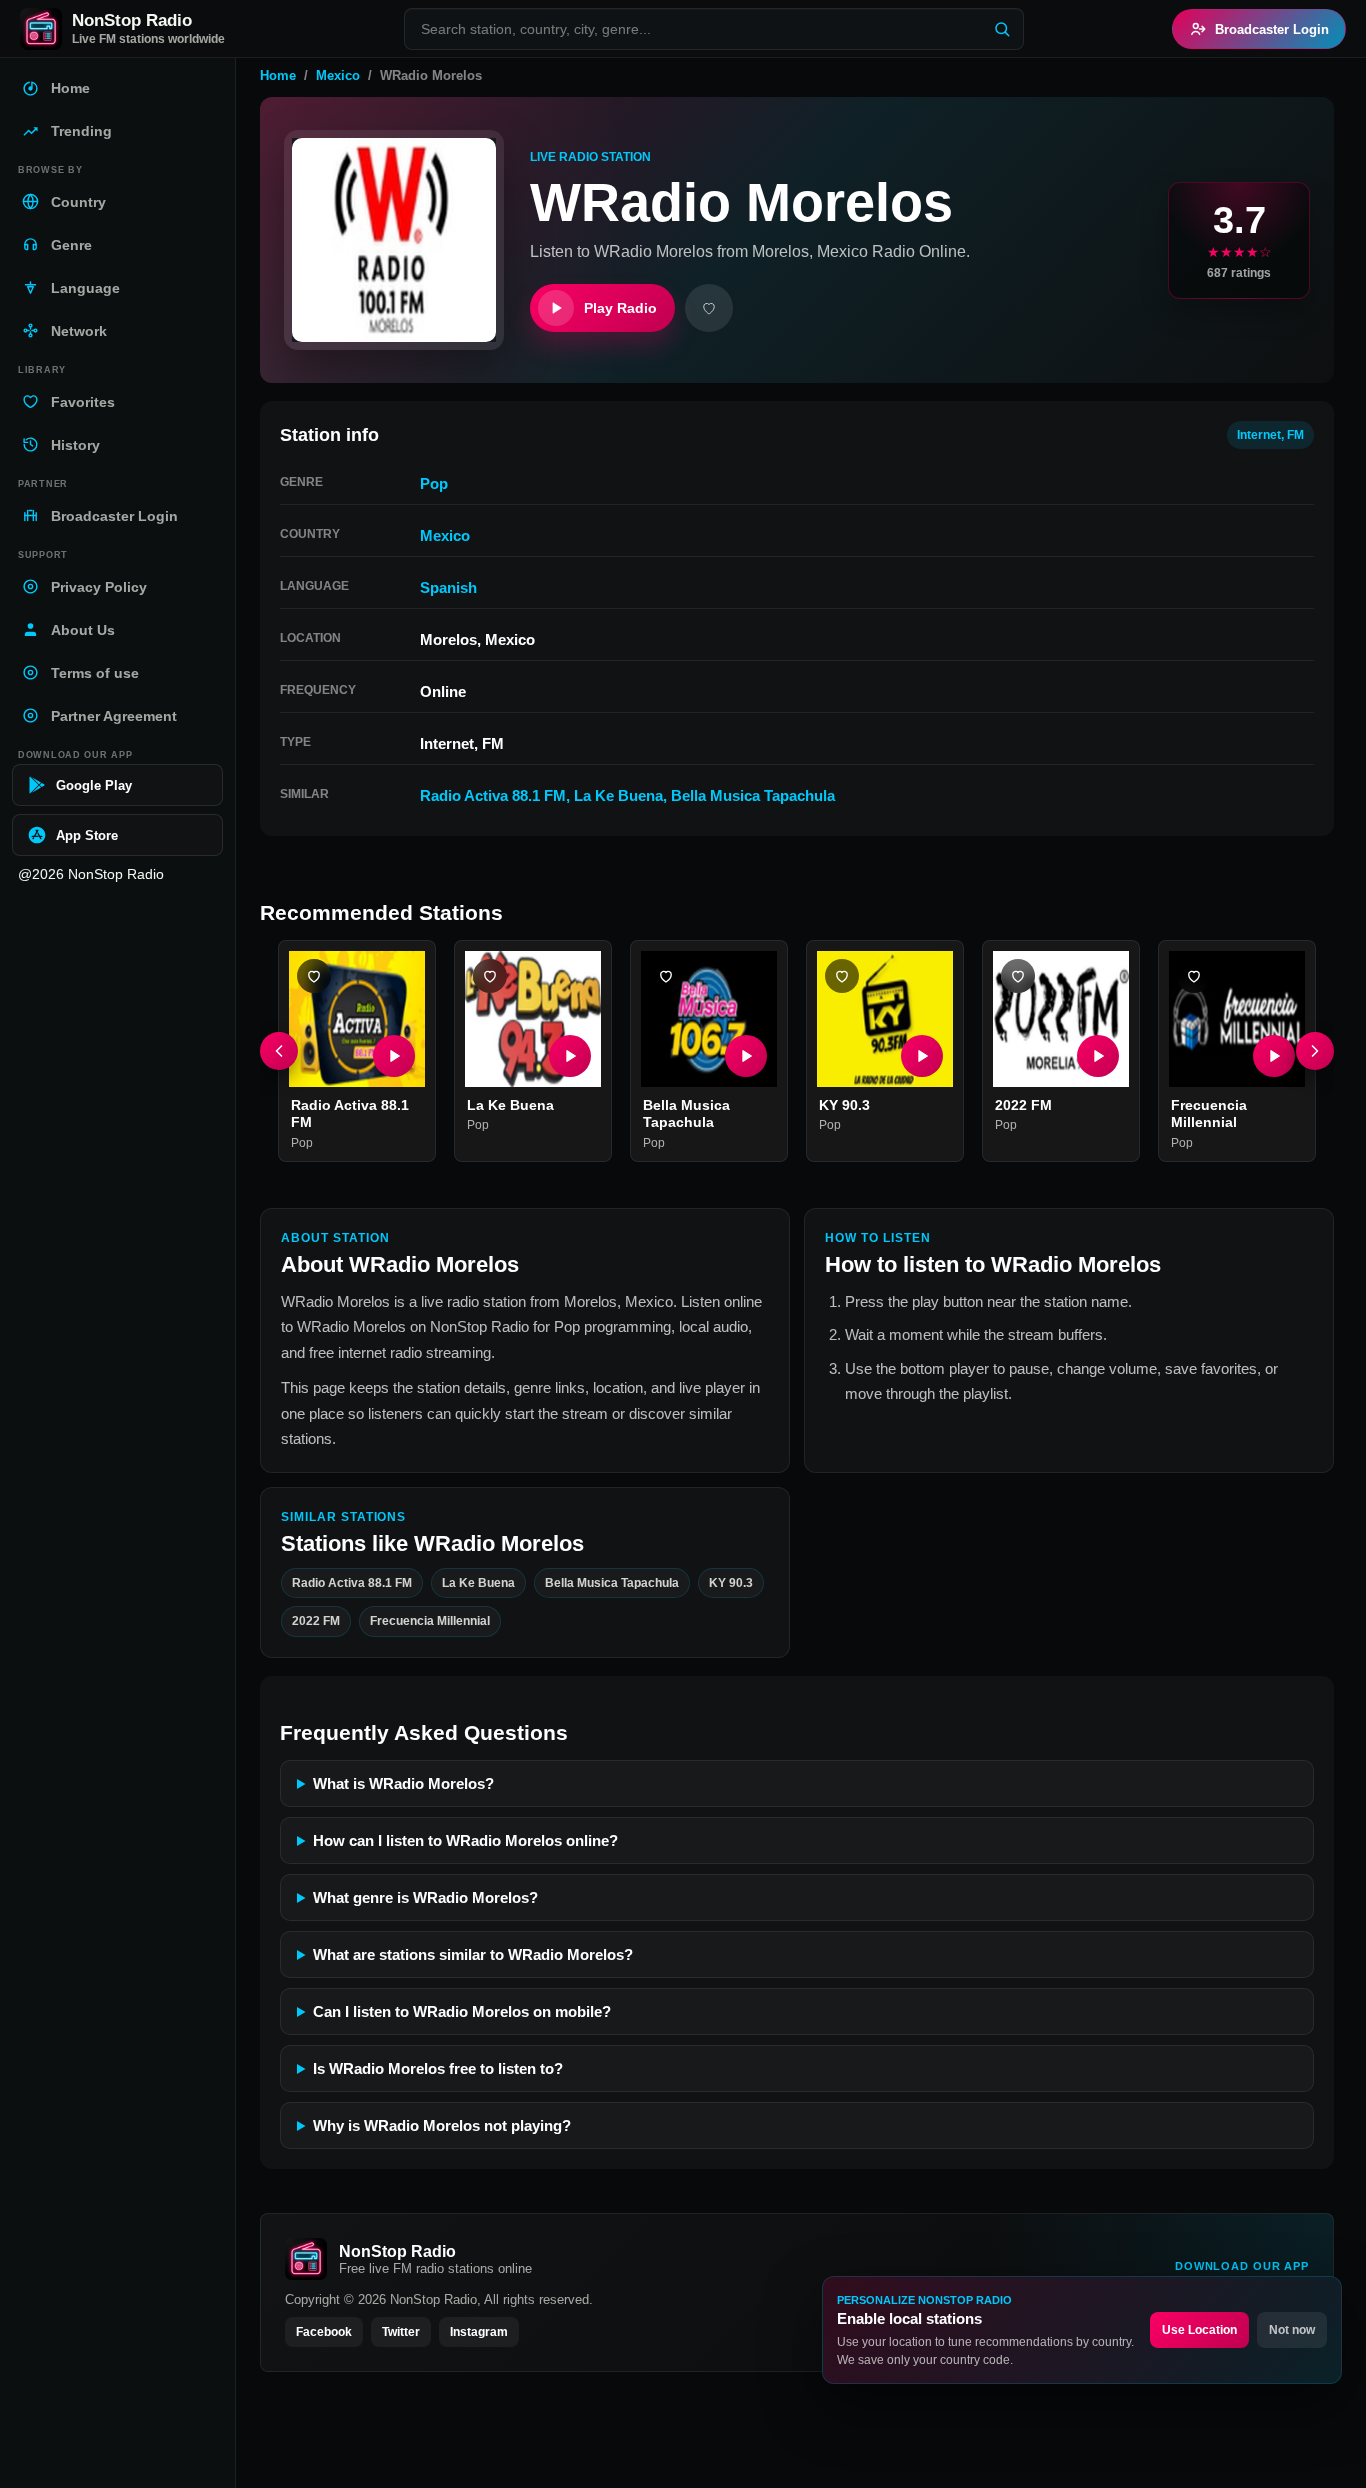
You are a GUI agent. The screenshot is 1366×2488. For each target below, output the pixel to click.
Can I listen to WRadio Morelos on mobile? (462, 2011)
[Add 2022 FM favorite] (1018, 976)
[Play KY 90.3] (922, 1056)
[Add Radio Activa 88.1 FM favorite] (314, 976)
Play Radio (620, 308)
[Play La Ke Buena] (570, 1056)
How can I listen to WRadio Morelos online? (465, 1840)
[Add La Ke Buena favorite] (490, 976)
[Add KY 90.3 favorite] (842, 976)
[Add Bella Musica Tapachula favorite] (666, 976)
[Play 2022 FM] (1098, 1056)
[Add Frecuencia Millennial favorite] (1194, 976)
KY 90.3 (844, 1105)
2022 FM (1023, 1105)
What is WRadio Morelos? (403, 1783)
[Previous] (279, 1051)
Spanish (448, 587)
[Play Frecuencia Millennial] (1274, 1056)
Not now (1292, 2330)
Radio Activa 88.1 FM (493, 795)
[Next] (1315, 1051)
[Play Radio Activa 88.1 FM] (394, 1056)
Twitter (401, 2332)
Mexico (338, 75)
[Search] (1002, 29)
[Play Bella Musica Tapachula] (746, 1056)
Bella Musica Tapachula (753, 795)
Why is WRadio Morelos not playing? (442, 2125)
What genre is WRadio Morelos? (425, 1897)
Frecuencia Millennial (1209, 1114)
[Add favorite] (709, 308)
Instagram (479, 2332)
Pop (434, 483)
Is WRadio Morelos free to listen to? (438, 2068)
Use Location (1199, 2330)
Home (278, 75)
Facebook (324, 2332)
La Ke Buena (618, 795)
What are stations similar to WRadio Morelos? (473, 1954)
